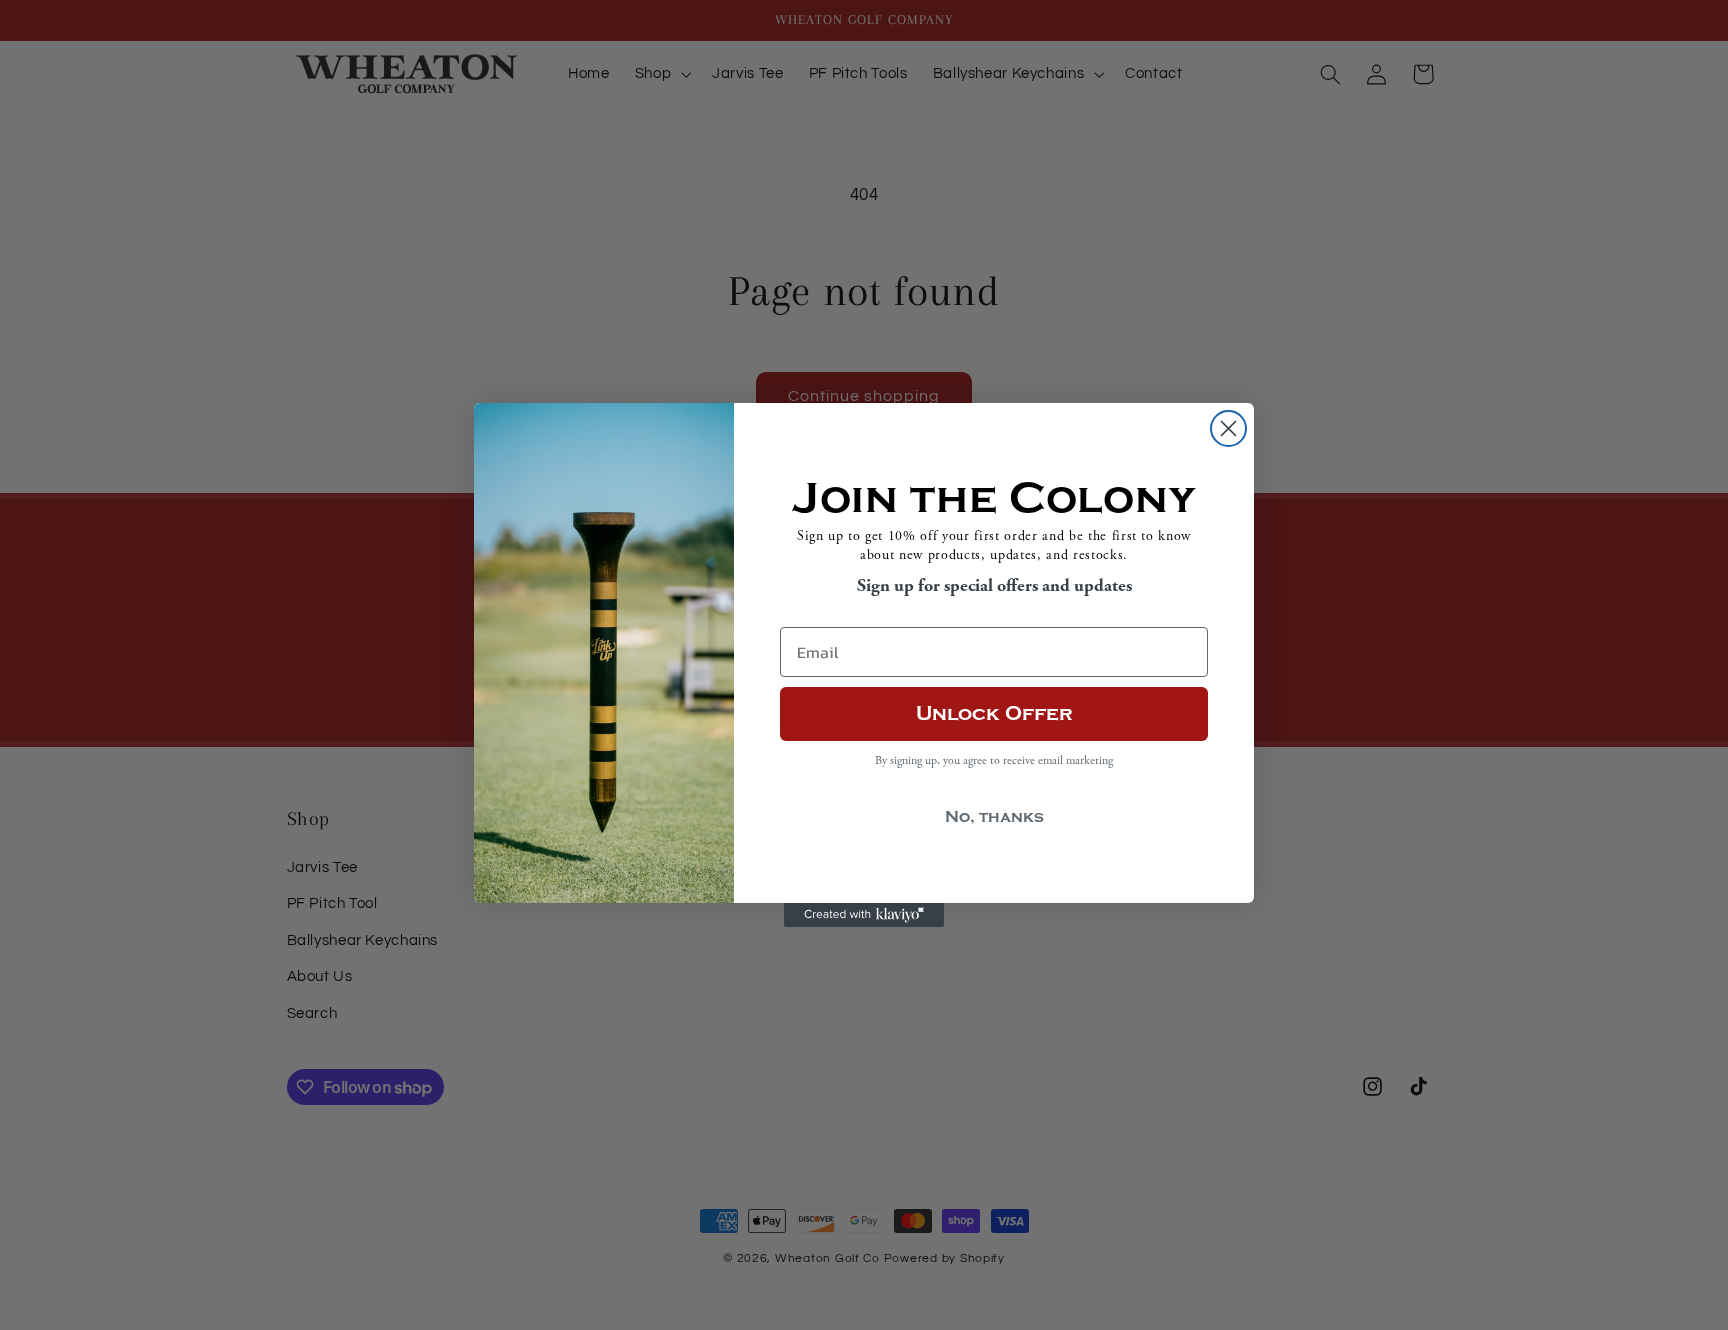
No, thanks (994, 817)
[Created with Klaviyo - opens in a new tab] (864, 915)
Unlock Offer (994, 713)
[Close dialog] (1228, 428)
